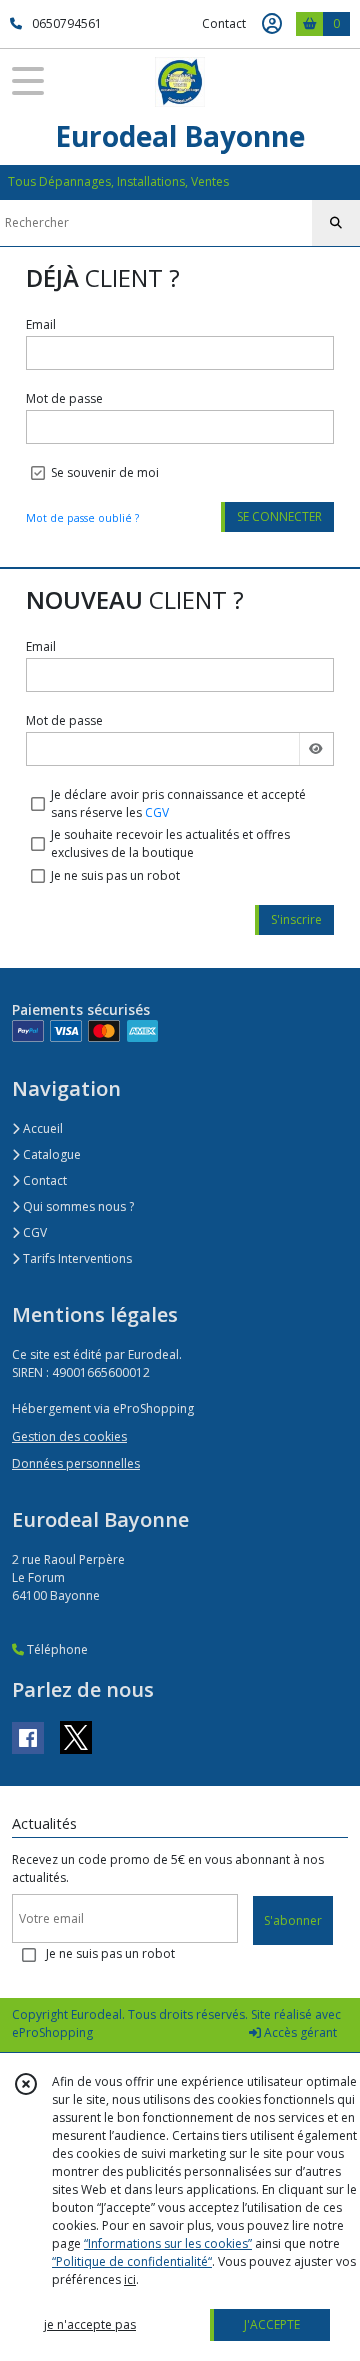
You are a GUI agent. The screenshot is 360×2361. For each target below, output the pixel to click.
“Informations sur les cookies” (168, 2243)
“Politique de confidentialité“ (132, 2261)
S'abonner (293, 1920)
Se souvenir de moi (105, 472)
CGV (157, 812)
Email (41, 324)
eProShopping (52, 2032)
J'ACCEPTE (272, 2324)
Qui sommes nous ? (77, 1206)
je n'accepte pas (90, 2324)
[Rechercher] (336, 223)
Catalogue (50, 1154)
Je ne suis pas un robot (115, 875)
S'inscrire (296, 919)
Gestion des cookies (69, 1436)
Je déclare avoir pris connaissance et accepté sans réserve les (178, 803)
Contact (224, 23)
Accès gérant (299, 2032)
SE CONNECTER (279, 516)
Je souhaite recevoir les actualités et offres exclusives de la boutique (170, 843)
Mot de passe (64, 398)
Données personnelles (76, 1463)
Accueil (41, 1128)
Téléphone (56, 1649)
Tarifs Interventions (76, 1258)
